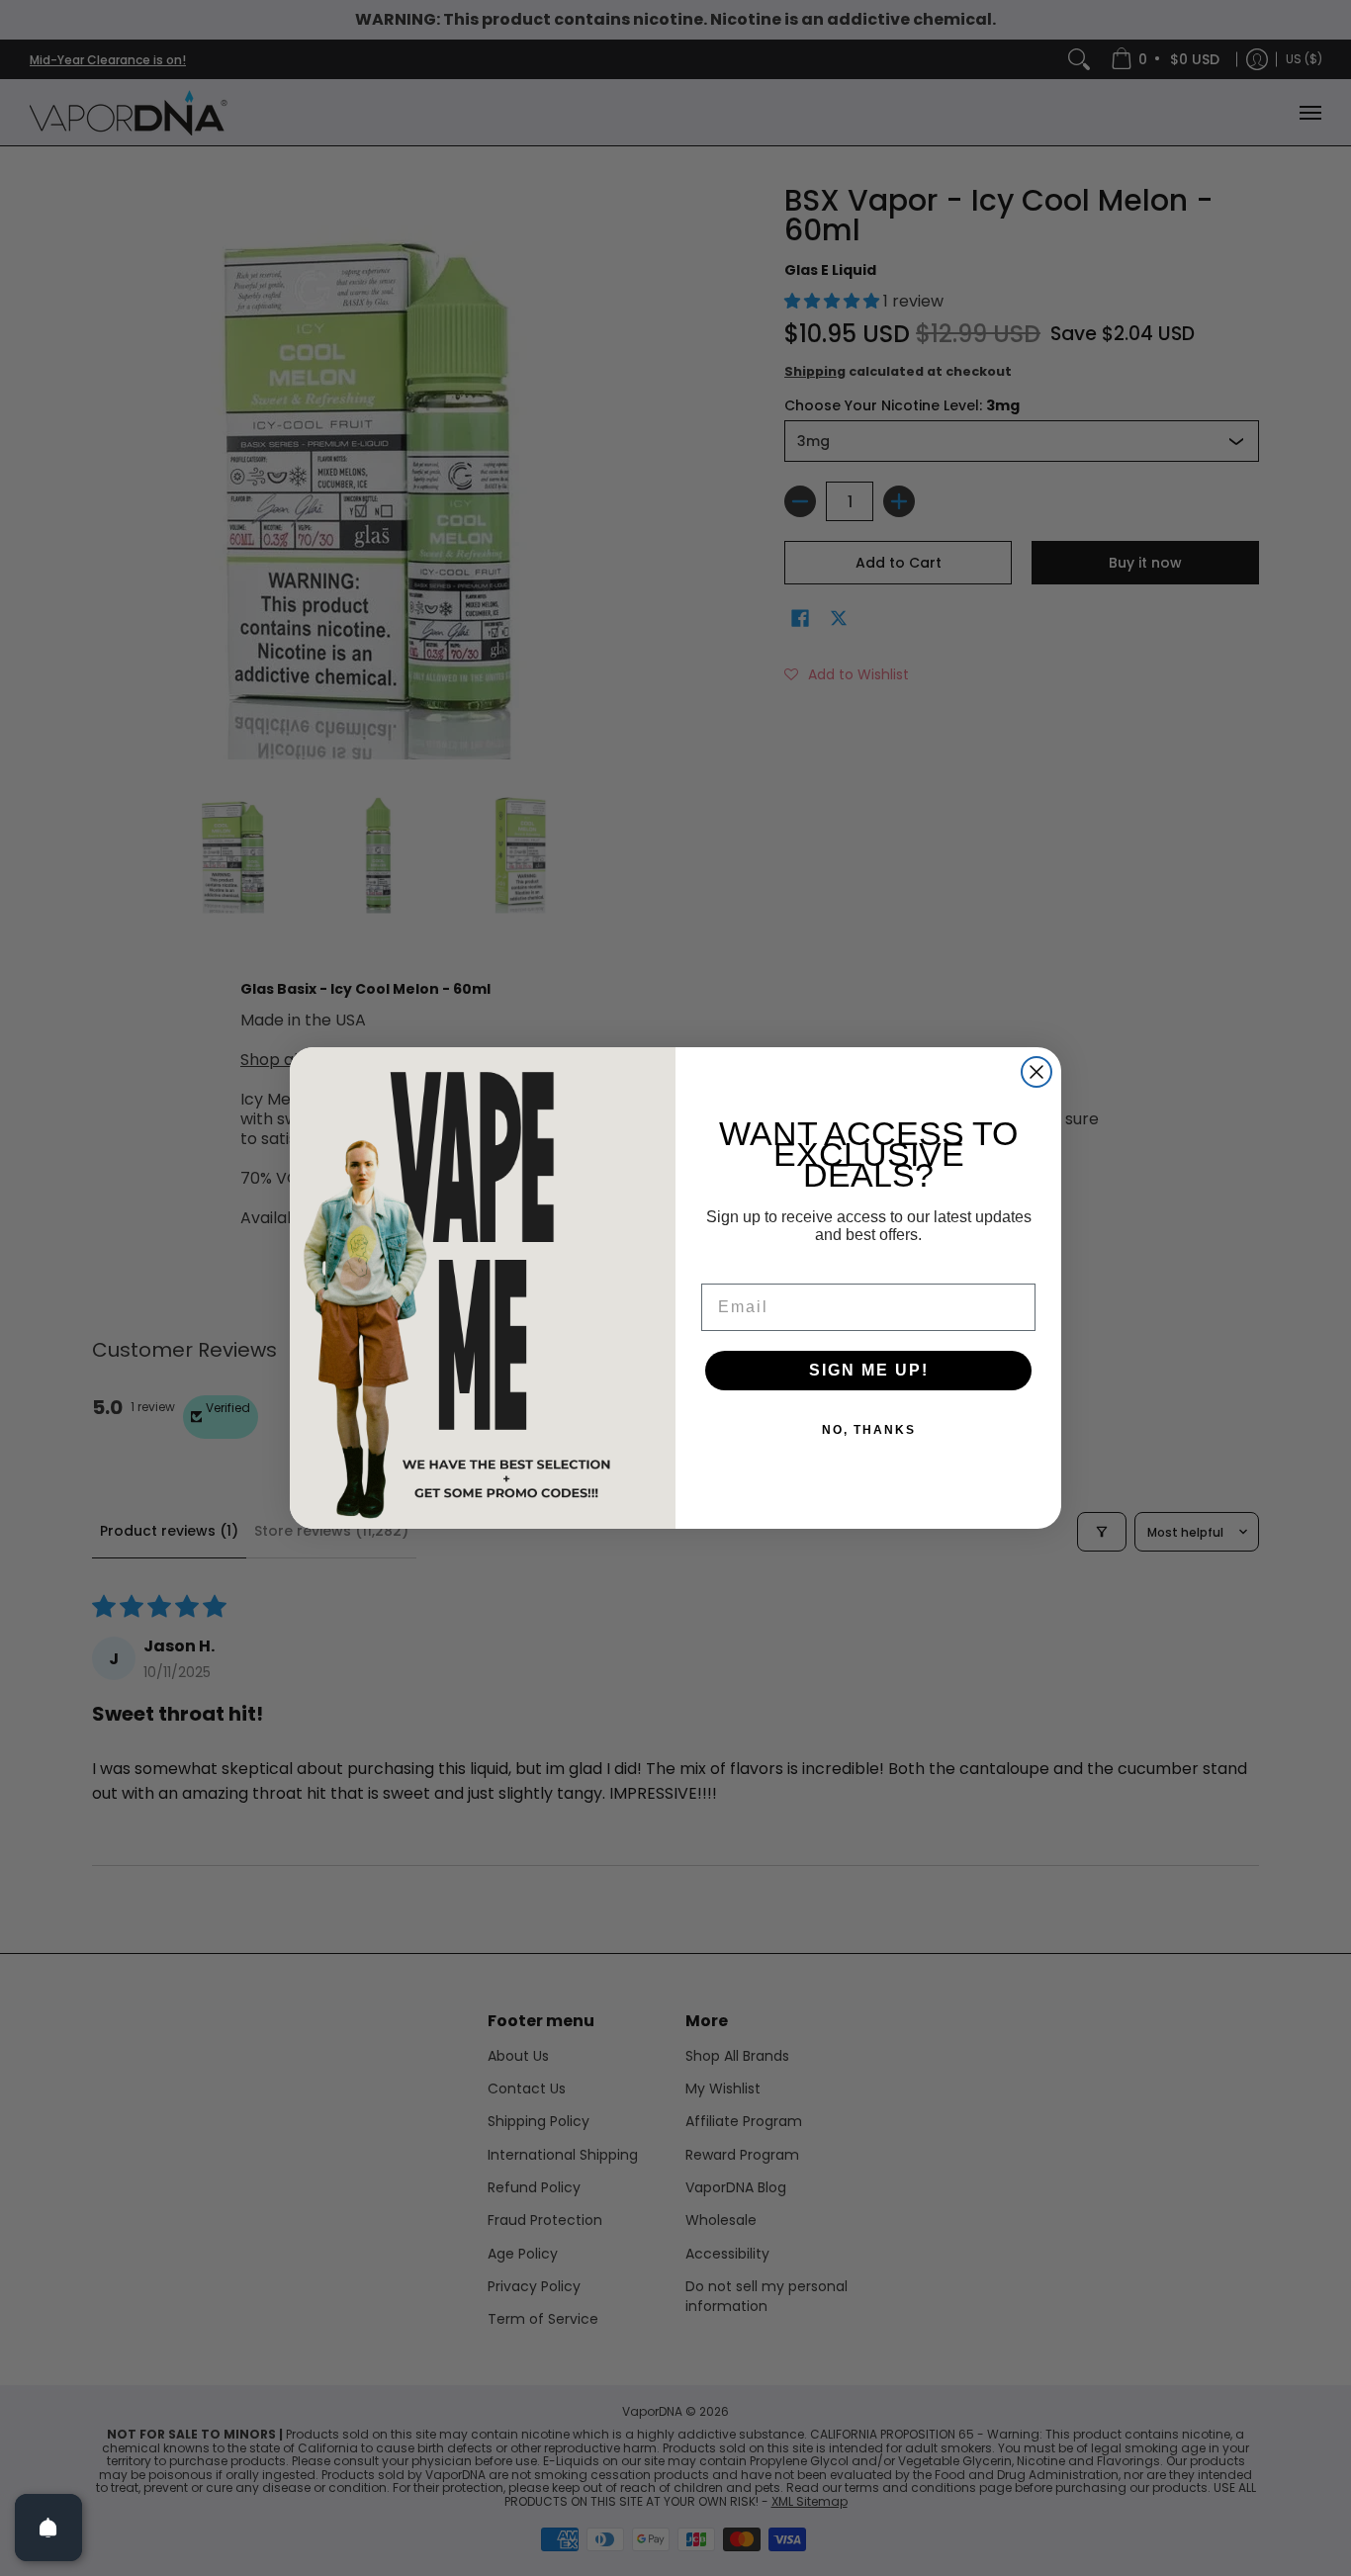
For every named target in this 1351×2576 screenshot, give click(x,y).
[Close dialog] (1036, 1072)
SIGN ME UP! (869, 1370)
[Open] (48, 2528)
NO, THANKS (869, 1430)
